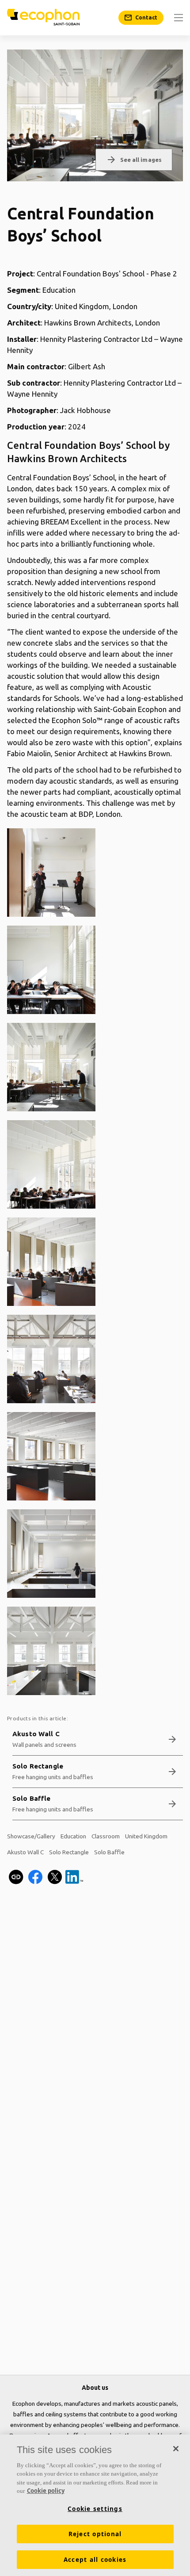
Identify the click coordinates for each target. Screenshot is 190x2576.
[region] (95, 2505)
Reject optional (95, 2534)
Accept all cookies (95, 2560)
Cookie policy (46, 2491)
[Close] (176, 2449)
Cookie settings (95, 2509)
